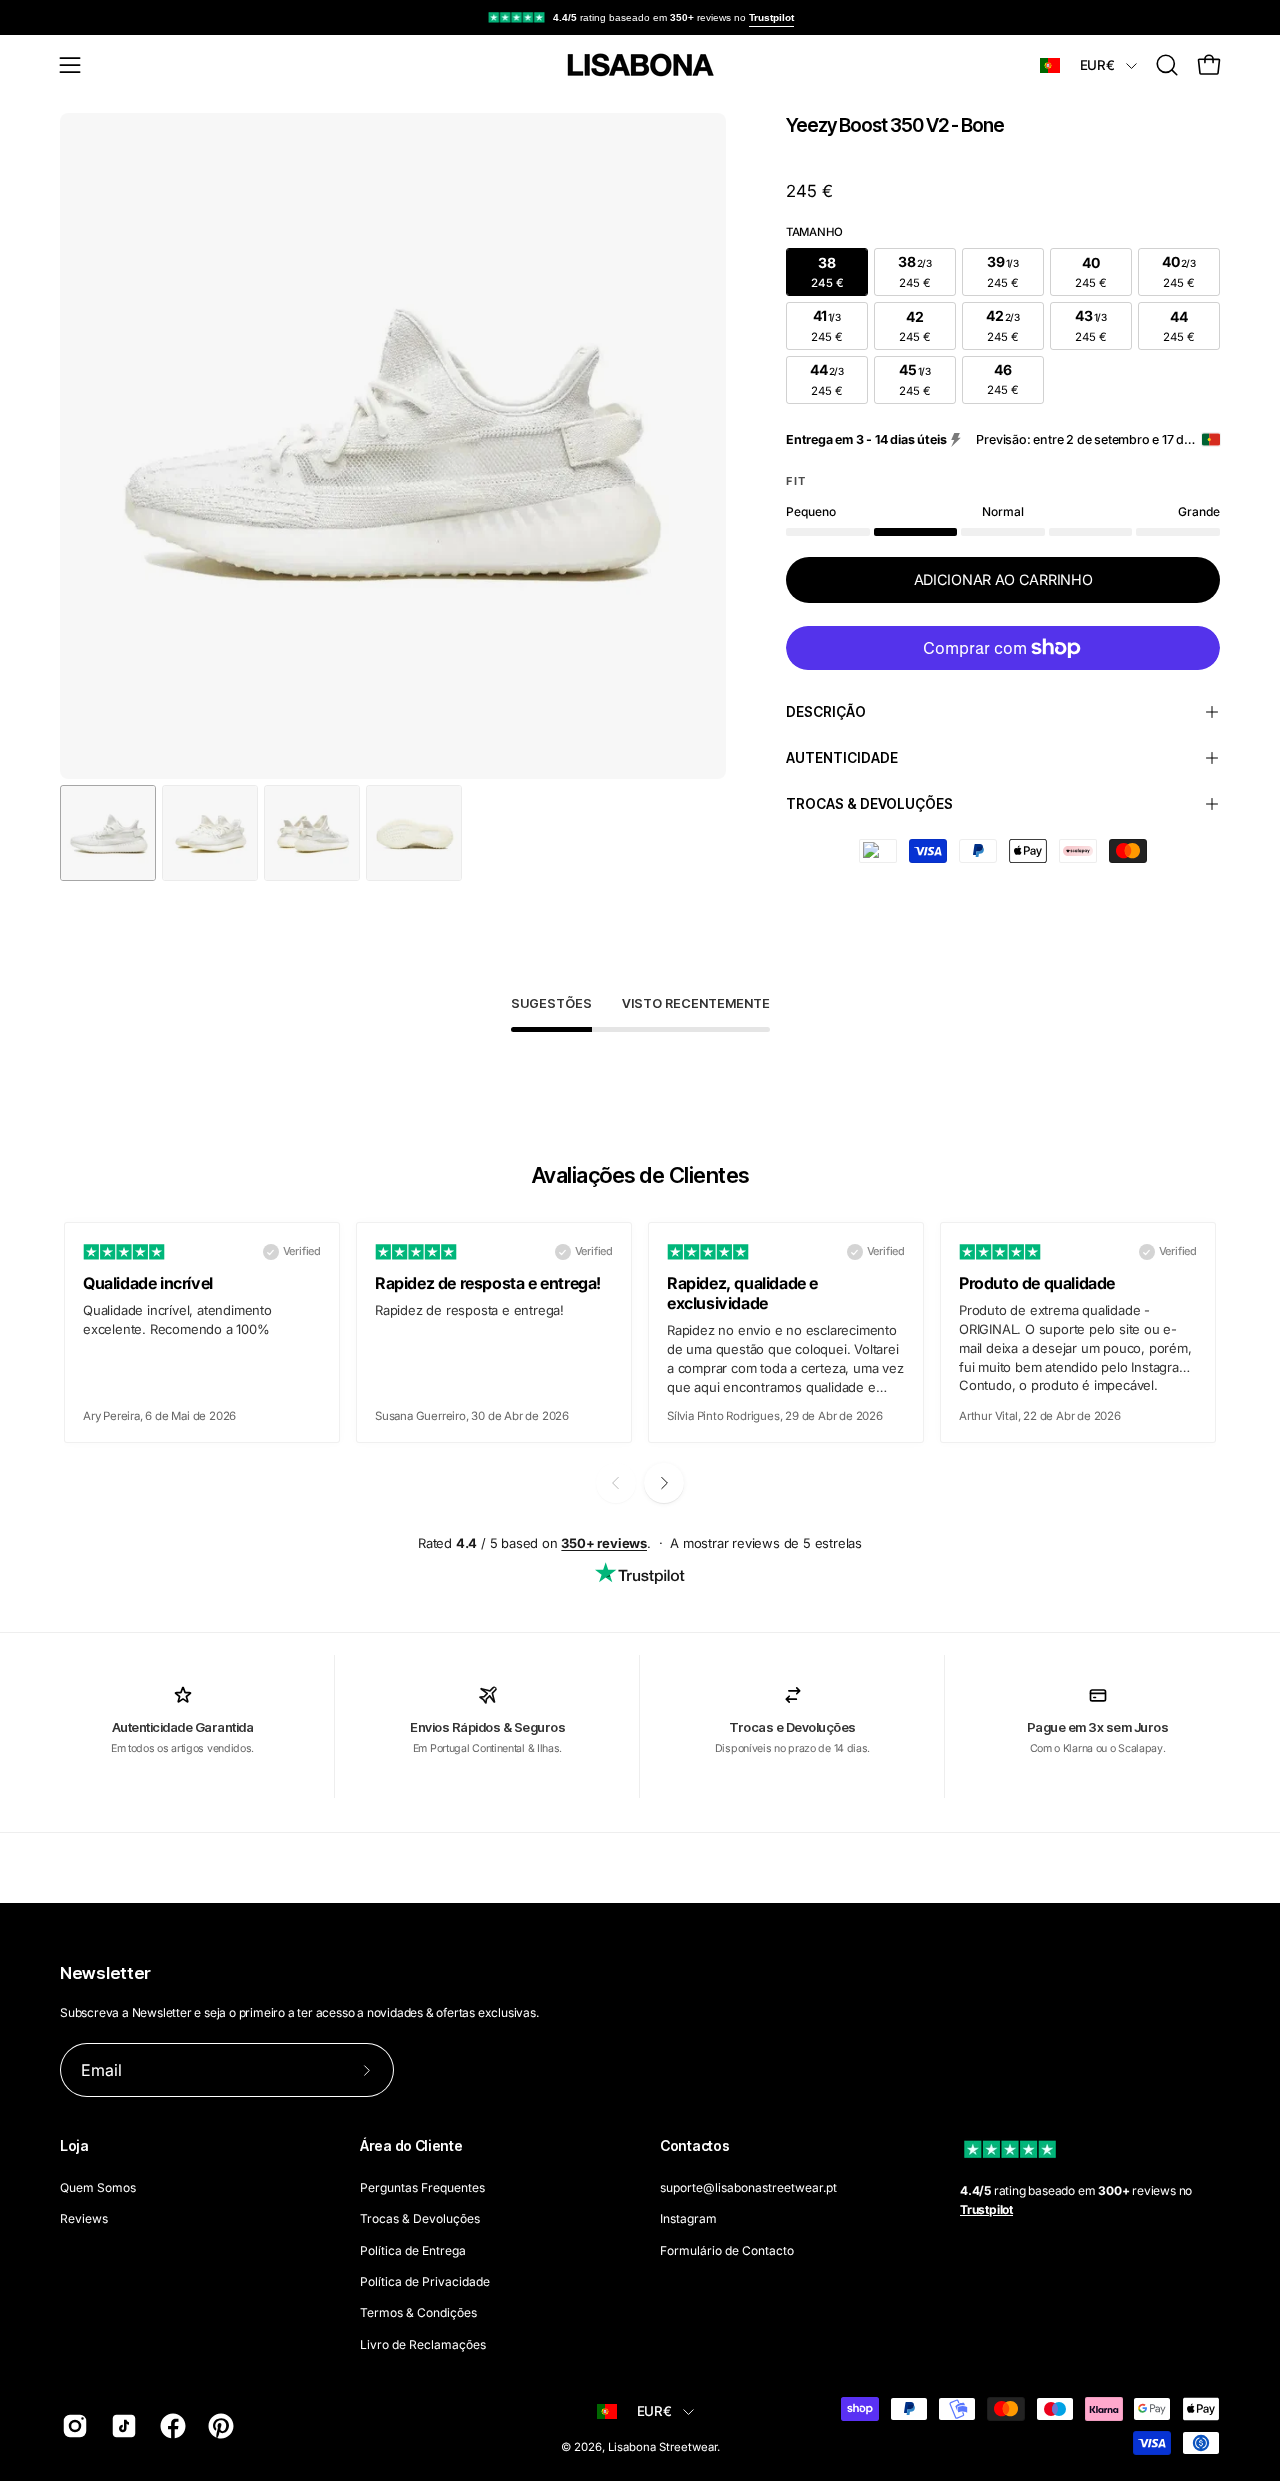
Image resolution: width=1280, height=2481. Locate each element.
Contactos (694, 2145)
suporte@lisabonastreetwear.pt (748, 2187)
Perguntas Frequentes (422, 2187)
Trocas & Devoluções (420, 2218)
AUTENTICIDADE (842, 758)
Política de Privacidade (425, 2281)
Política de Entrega (413, 2249)
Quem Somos (98, 2187)
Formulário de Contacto (727, 2249)
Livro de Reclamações (423, 2343)
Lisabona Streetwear (662, 2447)
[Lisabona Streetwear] (640, 65)
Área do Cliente (411, 2145)
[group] (640, 17)
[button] (1167, 65)
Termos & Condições (418, 2312)
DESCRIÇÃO (826, 712)
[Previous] (616, 1483)
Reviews (84, 2218)
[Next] (664, 1483)
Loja (74, 2145)
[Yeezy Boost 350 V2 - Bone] (108, 833)
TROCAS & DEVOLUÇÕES (869, 804)
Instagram (688, 2218)
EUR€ (1097, 65)
